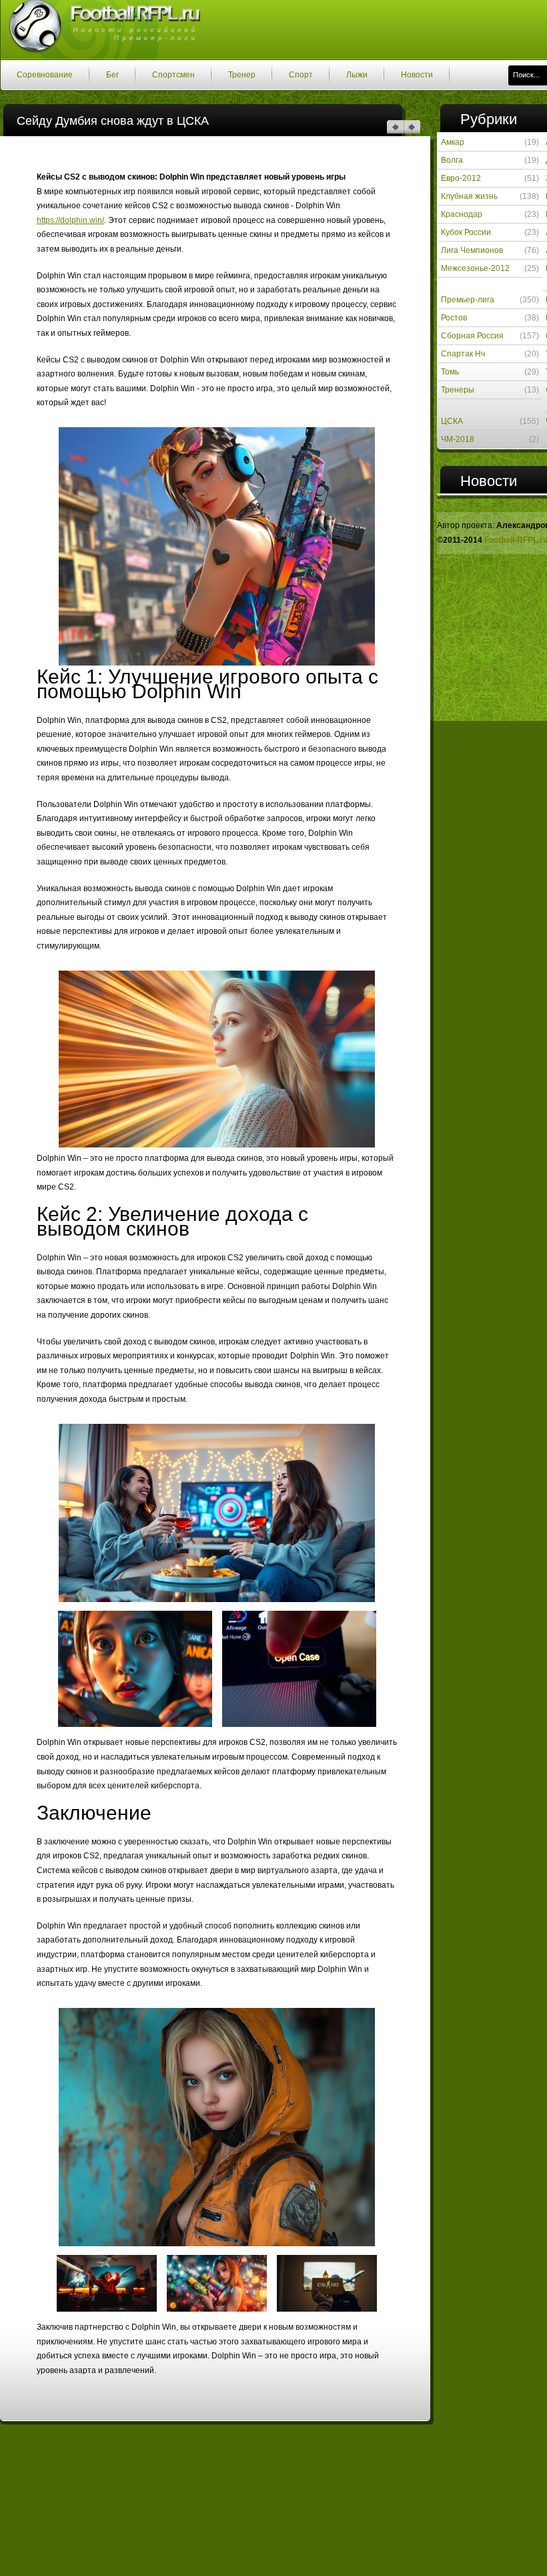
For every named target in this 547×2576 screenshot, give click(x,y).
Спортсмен (173, 75)
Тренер (242, 75)
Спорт (301, 75)
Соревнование (45, 75)
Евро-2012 (461, 178)
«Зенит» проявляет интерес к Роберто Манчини (412, 127)
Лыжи (357, 75)
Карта (447, 572)
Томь (450, 372)
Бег (112, 75)
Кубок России (466, 232)
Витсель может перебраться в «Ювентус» (395, 127)
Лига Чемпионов (472, 250)
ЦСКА (452, 421)
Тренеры (458, 390)
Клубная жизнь (469, 196)
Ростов (454, 318)
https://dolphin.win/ (70, 220)
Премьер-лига (468, 300)
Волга (452, 160)
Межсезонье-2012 (475, 268)
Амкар (453, 142)
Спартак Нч (463, 354)
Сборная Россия (472, 336)
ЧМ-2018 (458, 439)
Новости (417, 75)
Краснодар (462, 214)
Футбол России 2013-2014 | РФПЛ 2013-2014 (100, 29)
